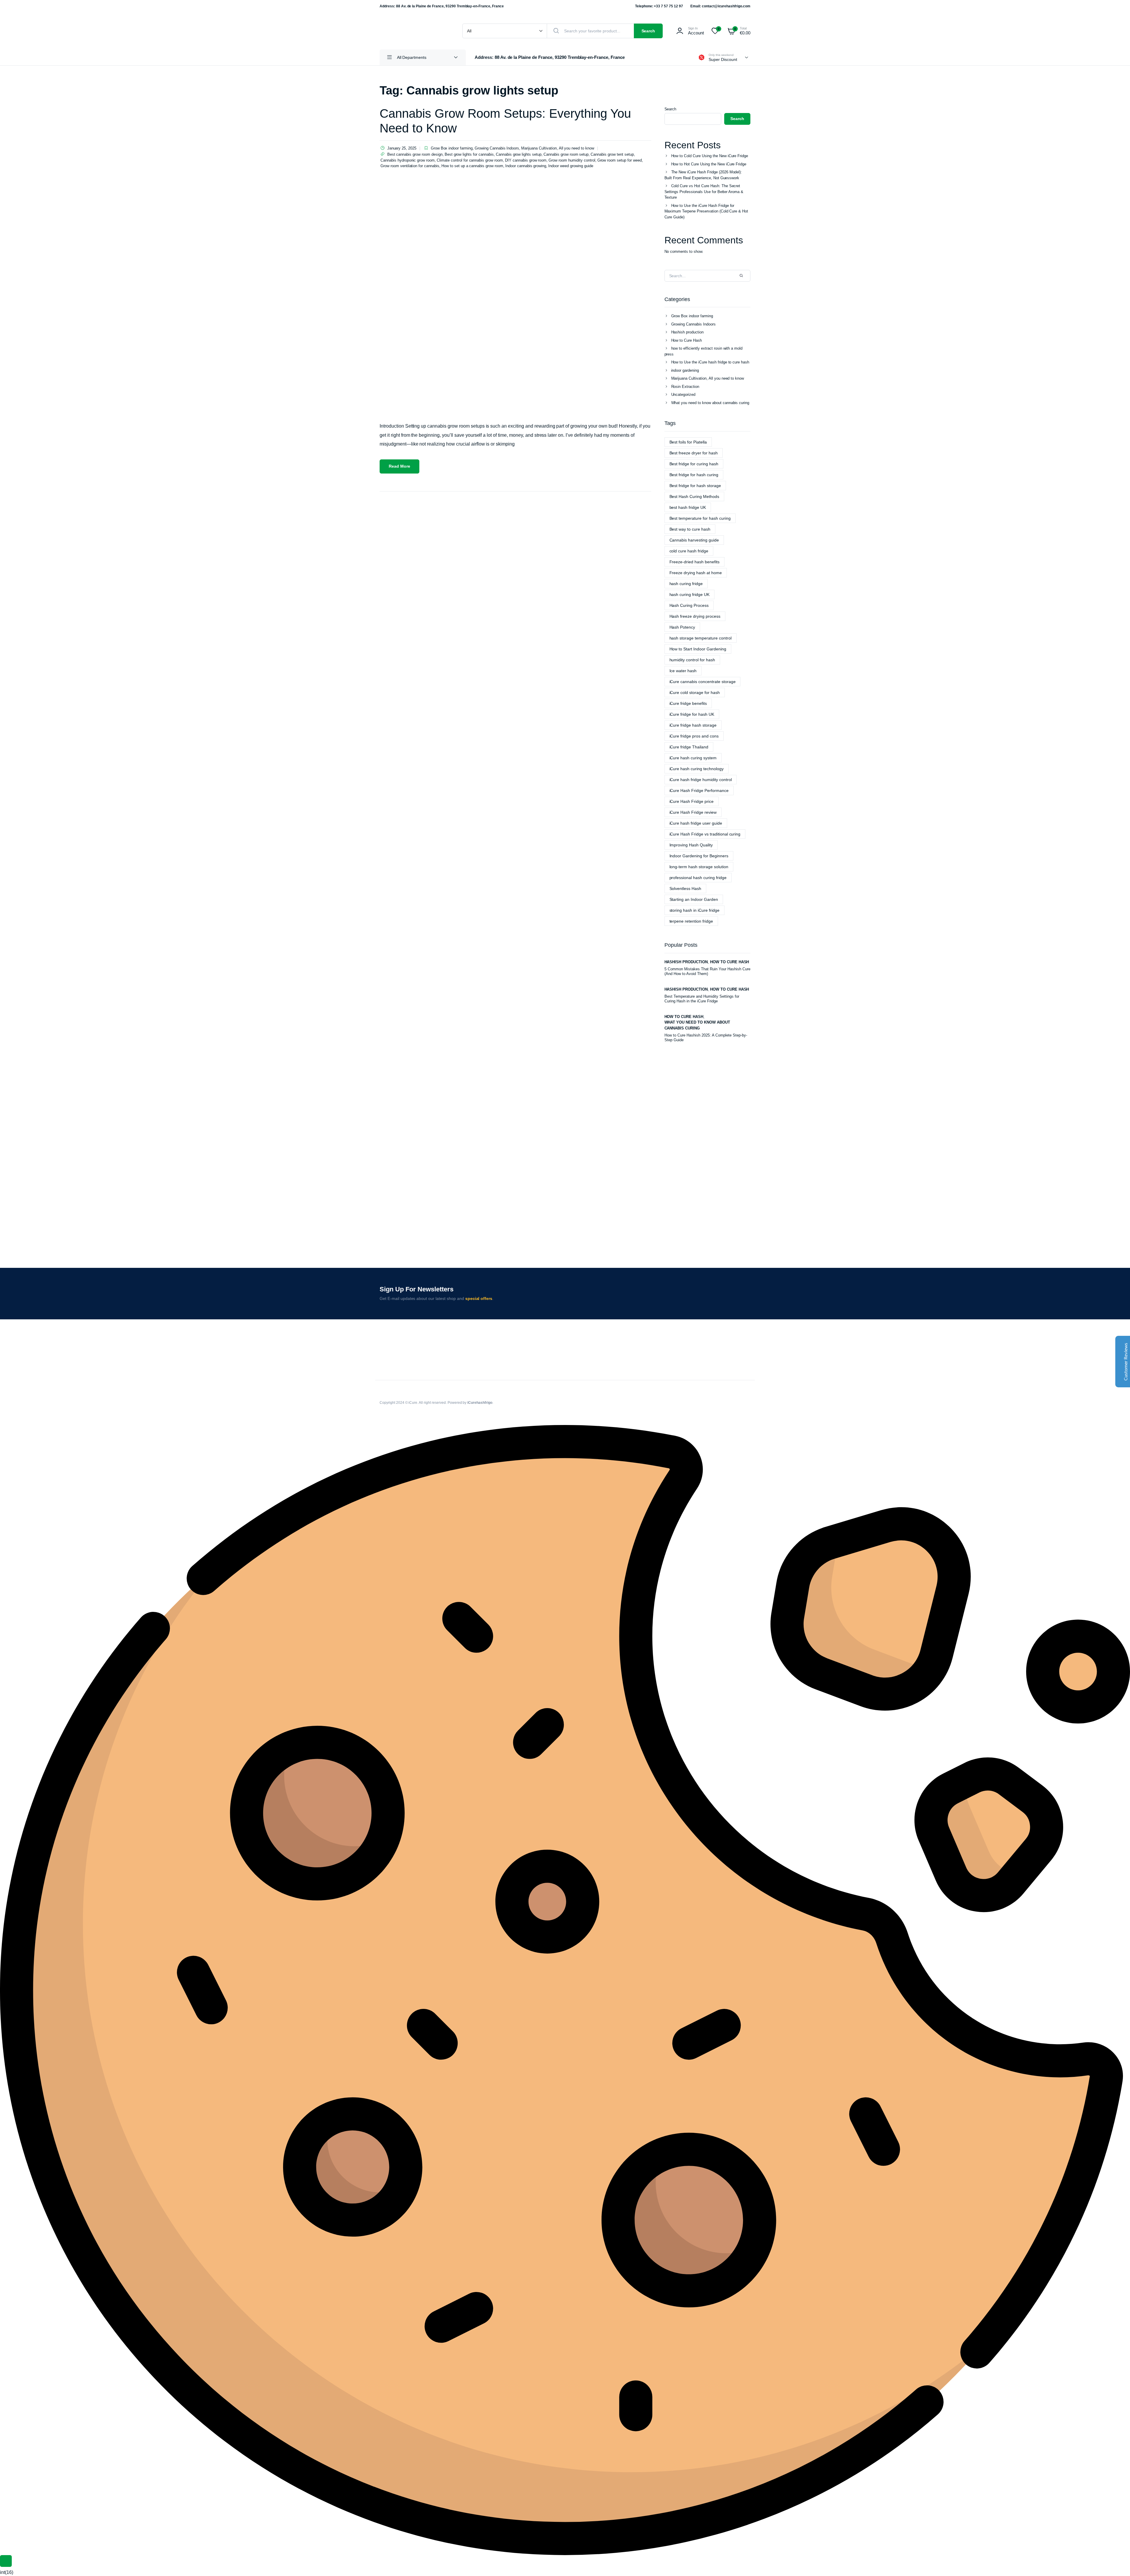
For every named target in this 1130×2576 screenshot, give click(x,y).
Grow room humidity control (572, 160)
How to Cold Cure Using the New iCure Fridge (710, 156)
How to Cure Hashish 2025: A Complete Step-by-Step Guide (706, 1038)
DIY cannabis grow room (526, 160)
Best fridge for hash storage (695, 486)
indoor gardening (685, 370)
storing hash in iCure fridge (694, 910)
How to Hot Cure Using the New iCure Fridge (709, 164)
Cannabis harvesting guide (694, 540)
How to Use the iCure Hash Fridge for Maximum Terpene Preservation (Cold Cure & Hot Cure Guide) (706, 211)
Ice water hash (683, 671)
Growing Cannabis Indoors (497, 148)
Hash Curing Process (689, 605)
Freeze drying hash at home (696, 573)
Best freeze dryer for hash (694, 453)
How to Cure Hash (687, 340)
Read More (399, 466)
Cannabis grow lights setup (519, 154)
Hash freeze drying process (695, 616)
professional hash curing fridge (698, 878)
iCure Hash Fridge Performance (699, 790)
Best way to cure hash (690, 529)
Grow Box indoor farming (452, 148)
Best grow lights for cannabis (469, 154)
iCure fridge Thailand (689, 747)
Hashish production (687, 332)
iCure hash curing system (693, 758)
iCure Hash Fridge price (692, 801)
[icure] (415, 31)
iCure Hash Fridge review (693, 812)
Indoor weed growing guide (571, 166)
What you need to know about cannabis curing (710, 403)
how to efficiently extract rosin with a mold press (704, 351)
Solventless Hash (686, 888)
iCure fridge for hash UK (692, 714)
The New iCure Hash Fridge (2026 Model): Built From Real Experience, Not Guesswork (703, 175)
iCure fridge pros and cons (694, 736)
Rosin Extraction (685, 387)
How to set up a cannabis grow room (472, 166)
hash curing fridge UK (689, 594)
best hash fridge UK (688, 507)
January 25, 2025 (402, 148)
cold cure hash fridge (689, 551)
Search (648, 31)
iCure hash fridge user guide (696, 823)
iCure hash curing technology (697, 769)
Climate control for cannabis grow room (470, 160)
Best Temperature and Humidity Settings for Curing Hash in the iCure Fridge (702, 999)
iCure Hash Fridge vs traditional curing (705, 834)
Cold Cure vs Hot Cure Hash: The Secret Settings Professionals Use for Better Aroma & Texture (704, 192)
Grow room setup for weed (620, 160)
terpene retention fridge (691, 921)
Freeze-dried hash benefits (694, 562)
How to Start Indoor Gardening (698, 649)
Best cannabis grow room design (415, 154)
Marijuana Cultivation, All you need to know (558, 148)
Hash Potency (682, 627)
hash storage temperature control (701, 638)
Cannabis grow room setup (566, 154)
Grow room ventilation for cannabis (410, 166)
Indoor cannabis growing (526, 166)
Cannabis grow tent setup (612, 154)
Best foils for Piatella (688, 442)
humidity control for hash (692, 660)
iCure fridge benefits (688, 703)
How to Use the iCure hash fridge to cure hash (710, 362)
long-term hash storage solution (699, 867)
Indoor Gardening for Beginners (699, 856)
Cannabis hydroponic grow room (408, 160)
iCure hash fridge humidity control (701, 780)
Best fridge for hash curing (694, 475)
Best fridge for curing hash (694, 464)
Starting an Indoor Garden (694, 899)
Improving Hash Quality (691, 845)
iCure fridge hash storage (693, 725)
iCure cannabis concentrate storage (703, 682)
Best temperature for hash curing (700, 518)
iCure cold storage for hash (695, 692)
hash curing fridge (686, 584)
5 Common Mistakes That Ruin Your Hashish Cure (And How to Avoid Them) (707, 971)
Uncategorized (683, 395)
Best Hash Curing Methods (694, 496)
